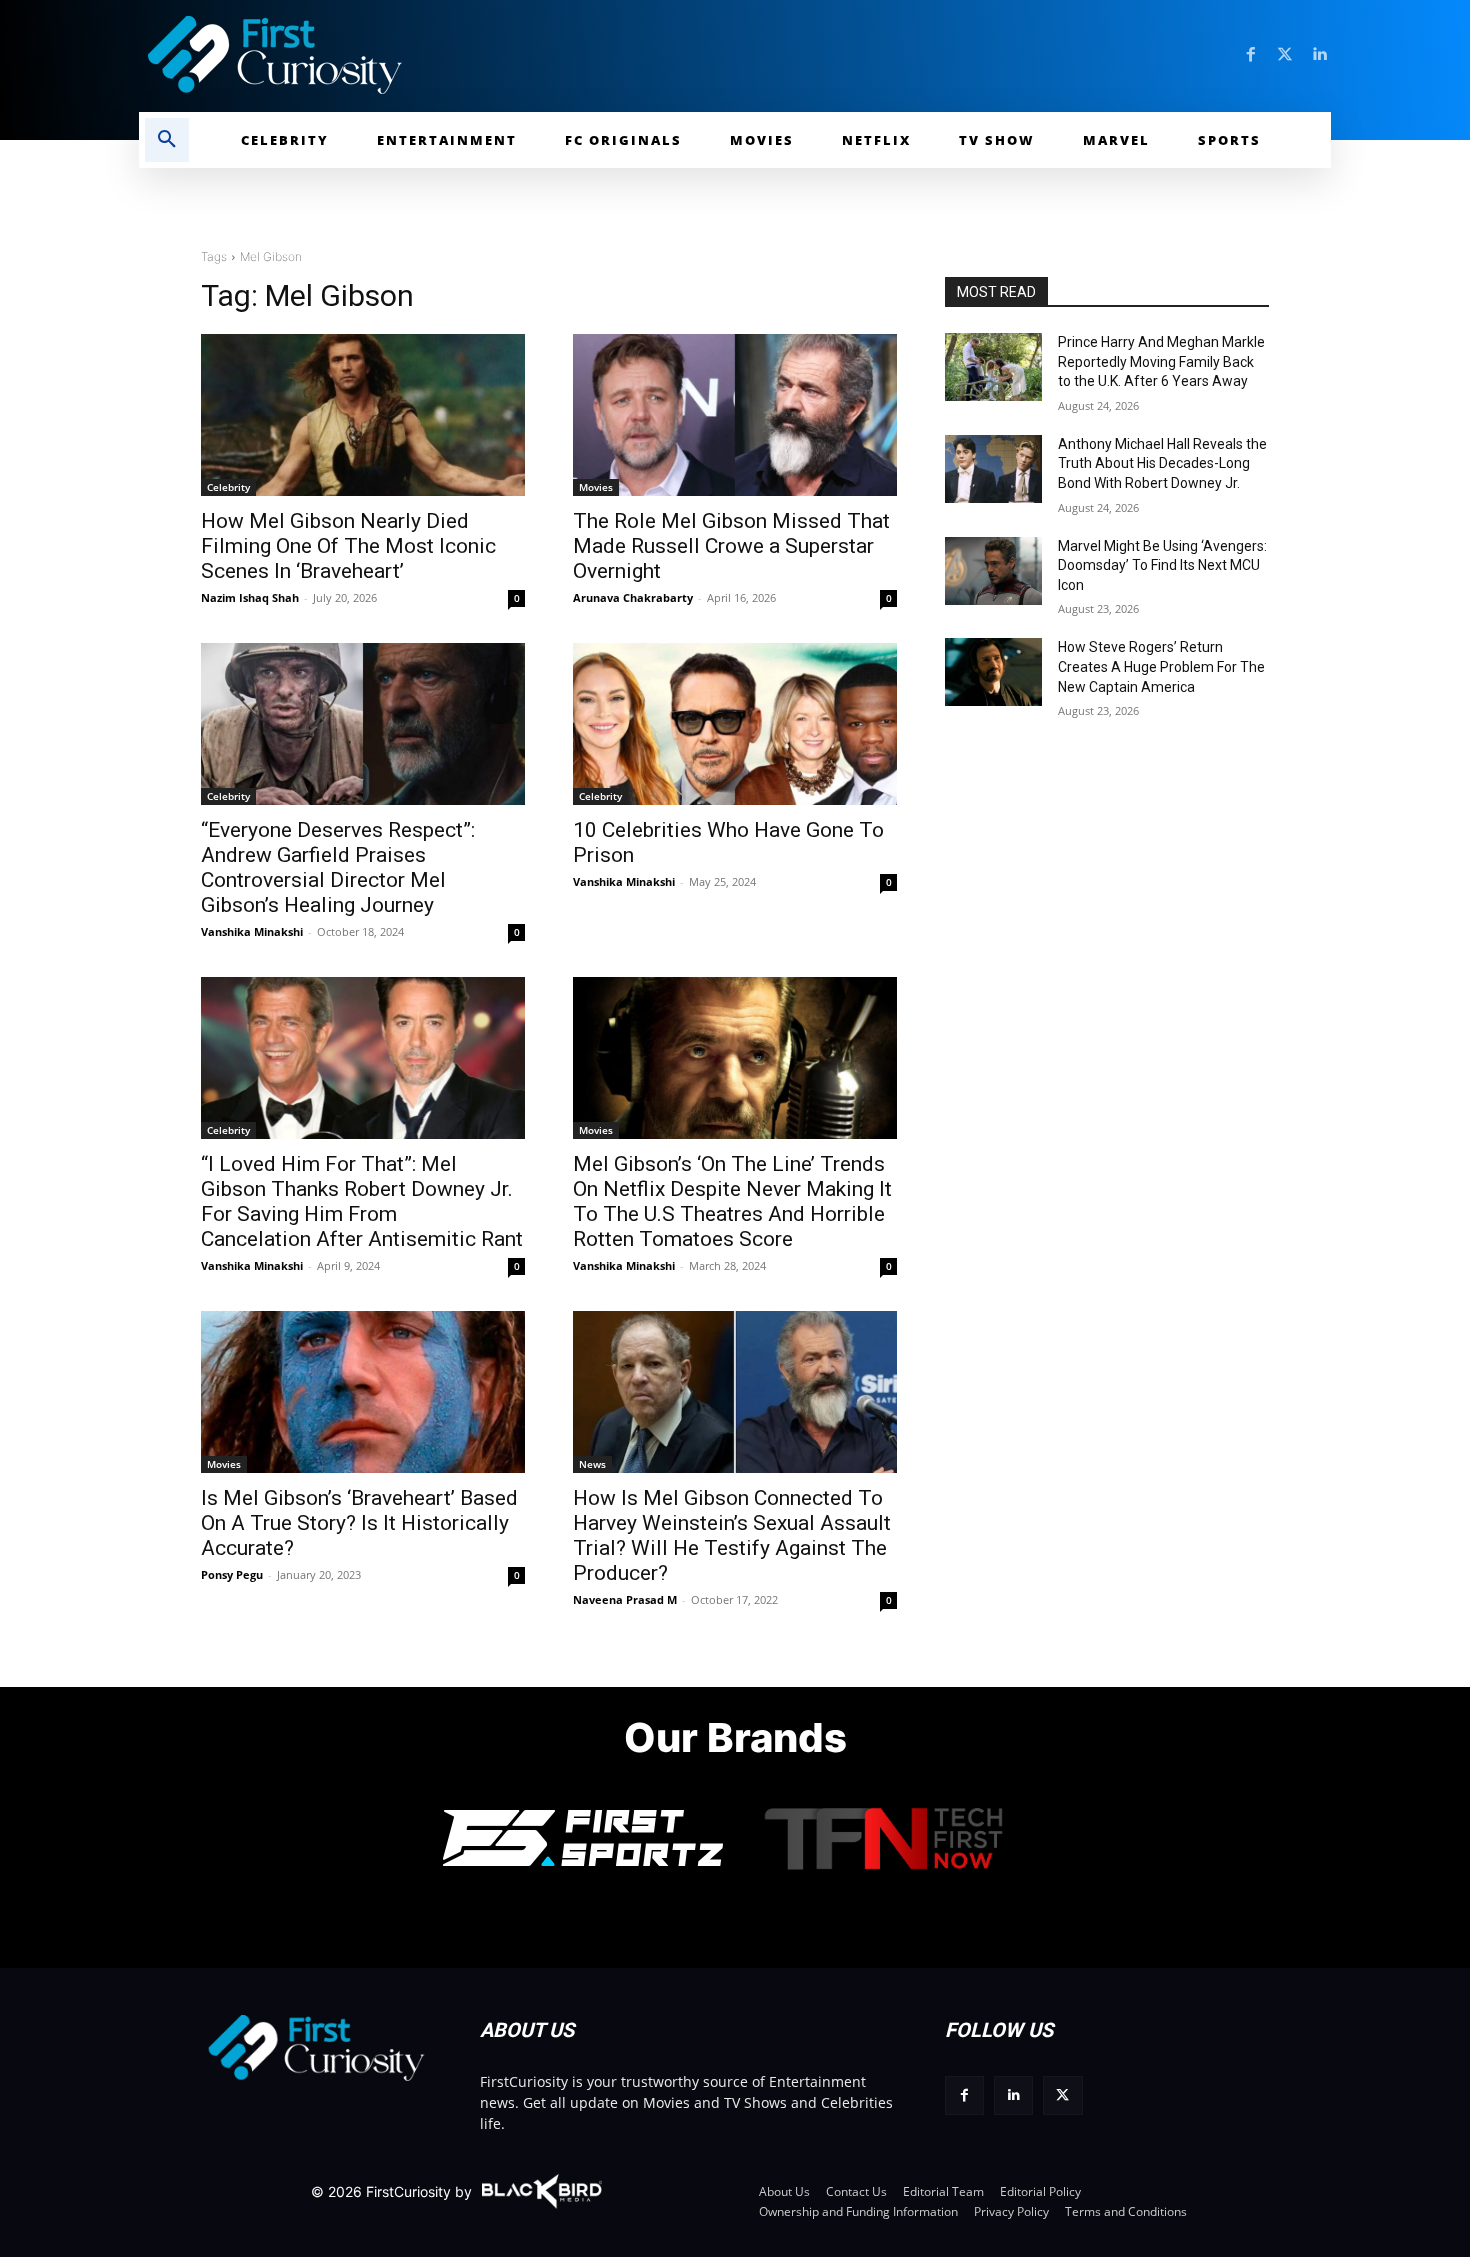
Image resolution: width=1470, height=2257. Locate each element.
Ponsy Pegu (232, 1574)
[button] (167, 140)
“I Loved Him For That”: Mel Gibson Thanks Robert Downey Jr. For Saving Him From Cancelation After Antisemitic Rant (362, 1201)
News (592, 1464)
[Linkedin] (1319, 55)
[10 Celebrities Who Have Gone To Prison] (735, 724)
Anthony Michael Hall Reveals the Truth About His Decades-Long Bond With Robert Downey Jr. (1162, 463)
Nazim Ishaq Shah (250, 597)
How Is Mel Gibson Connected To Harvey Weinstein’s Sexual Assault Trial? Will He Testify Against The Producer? (732, 1535)
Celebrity (228, 487)
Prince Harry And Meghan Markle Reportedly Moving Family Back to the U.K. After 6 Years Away (1161, 361)
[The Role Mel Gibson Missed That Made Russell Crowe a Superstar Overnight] (735, 415)
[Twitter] (1285, 55)
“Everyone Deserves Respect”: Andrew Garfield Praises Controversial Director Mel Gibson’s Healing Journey (338, 867)
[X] (1062, 2095)
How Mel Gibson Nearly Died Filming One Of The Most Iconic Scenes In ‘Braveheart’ (348, 546)
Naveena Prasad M (625, 1599)
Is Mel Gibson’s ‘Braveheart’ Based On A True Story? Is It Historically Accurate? (359, 1523)
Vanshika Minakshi (252, 931)
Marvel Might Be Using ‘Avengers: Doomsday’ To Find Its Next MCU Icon (1162, 565)
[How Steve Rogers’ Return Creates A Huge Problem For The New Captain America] (993, 672)
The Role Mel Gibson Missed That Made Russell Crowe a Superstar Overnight (731, 546)
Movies (596, 487)
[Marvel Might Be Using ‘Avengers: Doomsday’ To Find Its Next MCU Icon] (993, 571)
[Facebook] (1251, 55)
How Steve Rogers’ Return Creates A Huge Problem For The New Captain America (1161, 666)
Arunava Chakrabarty (633, 597)
